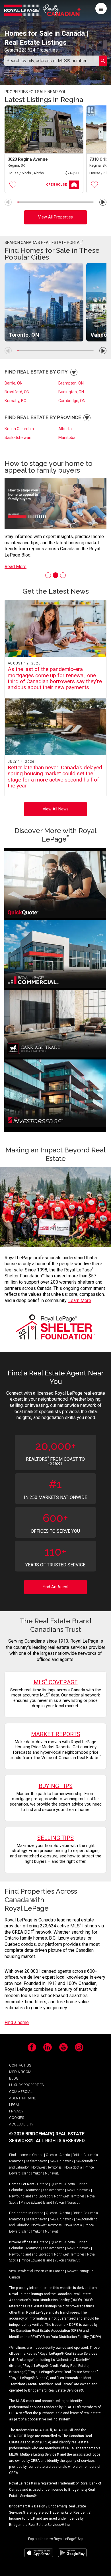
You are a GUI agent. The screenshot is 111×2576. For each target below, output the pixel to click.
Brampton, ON (71, 383)
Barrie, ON (14, 383)
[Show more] (74, 372)
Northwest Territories (47, 2167)
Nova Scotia (73, 2167)
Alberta (65, 429)
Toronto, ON (24, 335)
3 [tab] (63, 575)
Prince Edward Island (36, 2203)
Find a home (17, 2022)
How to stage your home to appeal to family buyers (49, 467)
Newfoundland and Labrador (30, 2196)
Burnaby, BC (15, 401)
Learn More (80, 1300)
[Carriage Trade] (55, 1025)
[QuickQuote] (55, 885)
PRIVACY (16, 2111)
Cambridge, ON (72, 401)
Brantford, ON (17, 392)
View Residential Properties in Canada (37, 2271)
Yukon (38, 2173)
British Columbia (19, 429)
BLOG (14, 2078)
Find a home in (20, 2155)
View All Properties (55, 217)
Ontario (38, 2155)
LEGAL (15, 2105)
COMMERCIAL (21, 2092)
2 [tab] (55, 575)
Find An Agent (56, 1587)
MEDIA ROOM (20, 2072)
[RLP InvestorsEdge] (55, 1094)
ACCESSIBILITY (21, 2124)
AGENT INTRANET (23, 2098)
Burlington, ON (71, 392)
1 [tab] (48, 575)
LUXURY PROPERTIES (26, 2085)
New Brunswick (61, 2161)
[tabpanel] (55, 513)
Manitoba (67, 438)
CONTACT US (20, 2065)
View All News (56, 809)
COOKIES (17, 2118)
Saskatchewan (18, 438)
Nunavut (52, 2173)
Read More (16, 567)
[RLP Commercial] (55, 955)
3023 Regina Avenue (28, 159)
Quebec (51, 2155)
